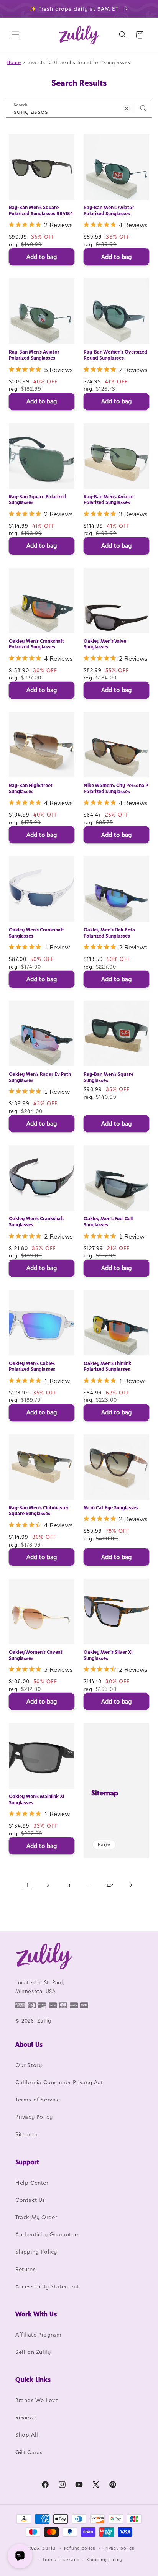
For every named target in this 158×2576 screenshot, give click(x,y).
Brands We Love (37, 2400)
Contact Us (30, 2200)
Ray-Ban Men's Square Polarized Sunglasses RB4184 (41, 210)
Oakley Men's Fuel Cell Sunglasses (108, 1222)
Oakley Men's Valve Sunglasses (105, 644)
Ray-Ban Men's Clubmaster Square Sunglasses (39, 1511)
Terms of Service (38, 2099)
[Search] (143, 108)
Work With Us (36, 2314)
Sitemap (105, 1793)
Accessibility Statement (47, 2286)
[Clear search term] (127, 108)
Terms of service (61, 2560)
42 (110, 1885)
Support (27, 2162)
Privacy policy (119, 2548)
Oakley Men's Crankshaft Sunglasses (36, 933)
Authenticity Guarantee (47, 2234)
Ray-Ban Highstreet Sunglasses (31, 788)
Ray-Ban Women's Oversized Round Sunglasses (115, 355)
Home (14, 62)
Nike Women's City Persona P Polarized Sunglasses (116, 788)
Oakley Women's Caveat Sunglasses (36, 1655)
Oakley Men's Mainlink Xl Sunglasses (36, 1799)
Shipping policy (105, 2560)
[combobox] (79, 109)
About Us (29, 2044)
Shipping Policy (36, 2251)
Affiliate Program (38, 2335)
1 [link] (27, 1885)
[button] (15, 35)
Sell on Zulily (33, 2352)
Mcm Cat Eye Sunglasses (111, 1508)
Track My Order (36, 2217)
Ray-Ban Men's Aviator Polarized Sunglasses (109, 210)
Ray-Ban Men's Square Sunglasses (109, 1077)
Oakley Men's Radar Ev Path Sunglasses (40, 1077)
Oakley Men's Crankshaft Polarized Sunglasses (36, 644)
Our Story (29, 2065)
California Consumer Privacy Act (59, 2082)
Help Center (32, 2182)
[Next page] (131, 1885)
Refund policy (80, 2548)
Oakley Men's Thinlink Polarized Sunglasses (107, 1366)
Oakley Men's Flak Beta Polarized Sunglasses (109, 933)
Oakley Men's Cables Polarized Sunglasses (32, 1366)
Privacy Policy (34, 2117)
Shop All (27, 2434)
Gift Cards (29, 2452)
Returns (26, 2269)
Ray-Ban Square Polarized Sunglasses (38, 500)
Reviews (26, 2417)
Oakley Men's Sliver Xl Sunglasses (108, 1655)
